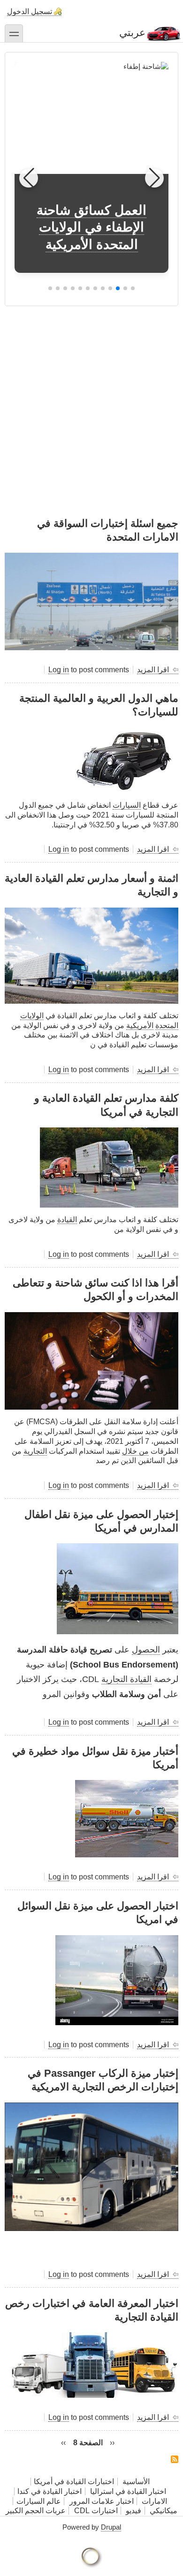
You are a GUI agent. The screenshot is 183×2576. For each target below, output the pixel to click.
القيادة (67, 1220)
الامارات (154, 2501)
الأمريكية (140, 1025)
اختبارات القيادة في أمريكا (74, 2482)
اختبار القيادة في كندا (50, 2491)
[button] (133, 288)
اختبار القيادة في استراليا (127, 2491)
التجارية (35, 1451)
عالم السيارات (39, 2501)
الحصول (146, 1650)
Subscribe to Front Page (175, 2459)
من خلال (135, 1451)
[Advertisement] (91, 398)
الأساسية (136, 2482)
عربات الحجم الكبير (36, 2511)
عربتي (132, 33)
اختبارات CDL (96, 2511)
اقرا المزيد (153, 670)
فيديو (133, 2511)
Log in (59, 670)
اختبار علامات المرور (102, 2501)
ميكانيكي (164, 2511)
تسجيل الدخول (30, 11)
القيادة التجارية (126, 1679)
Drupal (111, 2527)
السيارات (127, 805)
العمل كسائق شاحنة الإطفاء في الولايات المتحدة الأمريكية (91, 227)
